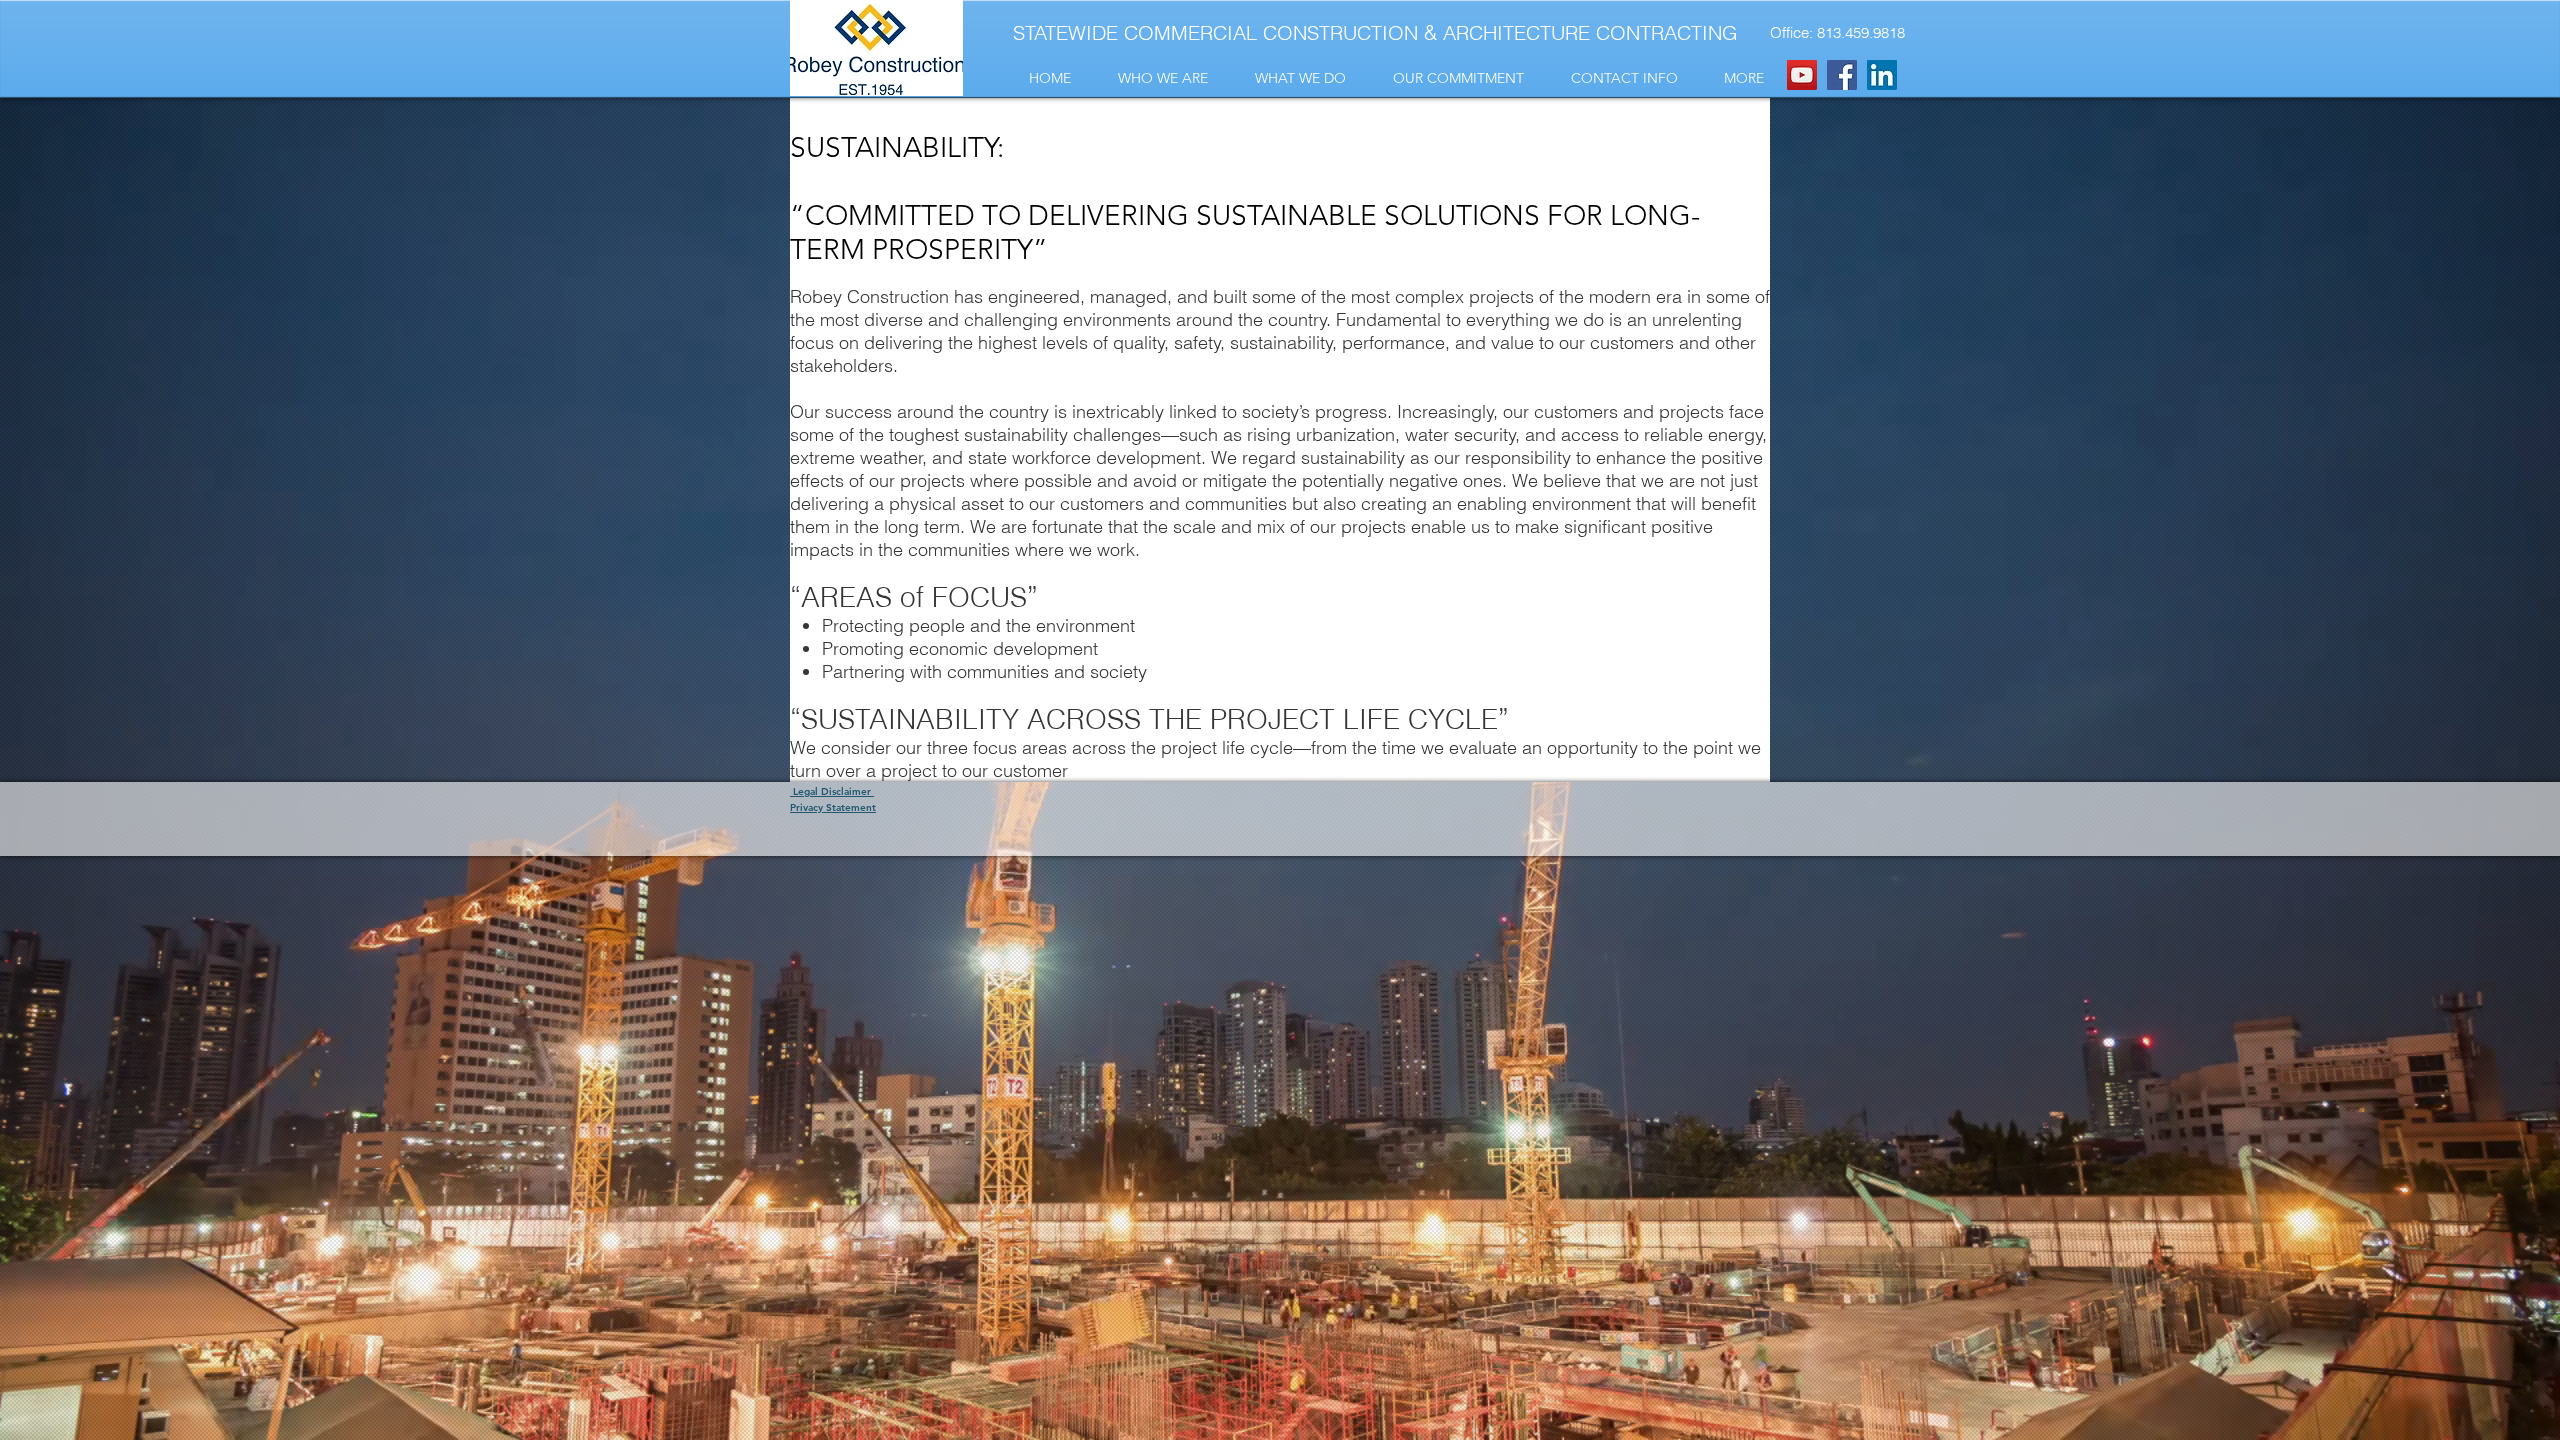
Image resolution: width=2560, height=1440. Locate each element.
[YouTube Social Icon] (1802, 75)
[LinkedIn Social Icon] (1882, 75)
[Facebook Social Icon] (1842, 75)
